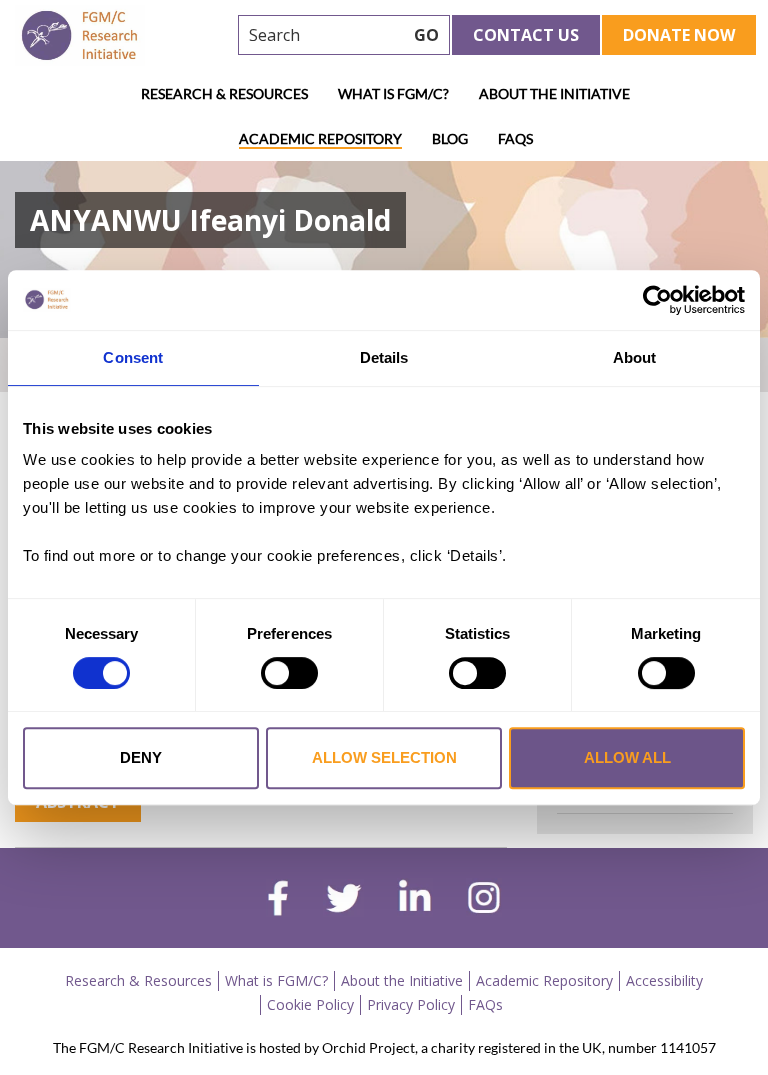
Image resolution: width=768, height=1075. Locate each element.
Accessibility (664, 980)
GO (426, 35)
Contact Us (526, 35)
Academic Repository (320, 138)
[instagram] (484, 900)
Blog (450, 138)
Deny (141, 757)
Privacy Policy (411, 1004)
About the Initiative (554, 93)
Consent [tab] (133, 357)
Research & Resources (224, 93)
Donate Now (679, 35)
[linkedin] (415, 900)
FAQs (515, 138)
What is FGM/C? (393, 93)
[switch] (289, 673)
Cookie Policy (310, 1004)
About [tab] (635, 357)
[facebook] (278, 901)
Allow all (627, 757)
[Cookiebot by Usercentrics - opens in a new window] (657, 300)
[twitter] (343, 901)
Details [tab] (384, 357)
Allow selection (384, 757)
